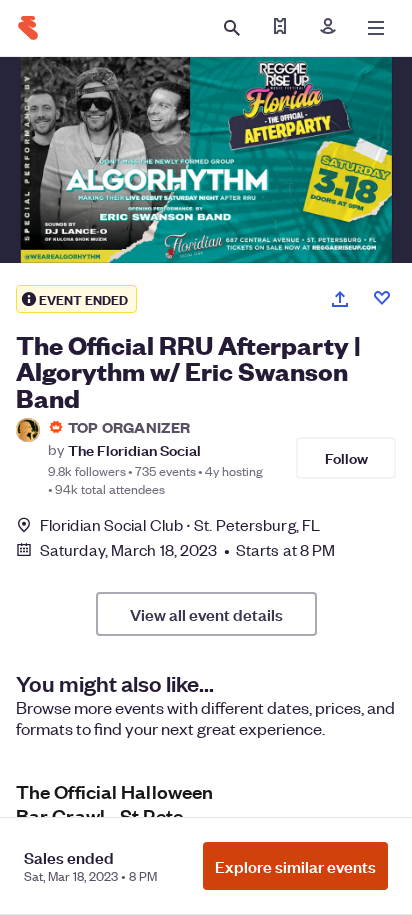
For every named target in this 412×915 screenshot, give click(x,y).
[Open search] (232, 28)
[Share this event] (340, 299)
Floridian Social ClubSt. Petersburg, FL (180, 524)
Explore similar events (295, 866)
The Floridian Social (134, 449)
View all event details (206, 614)
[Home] (28, 28)
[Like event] (382, 298)
